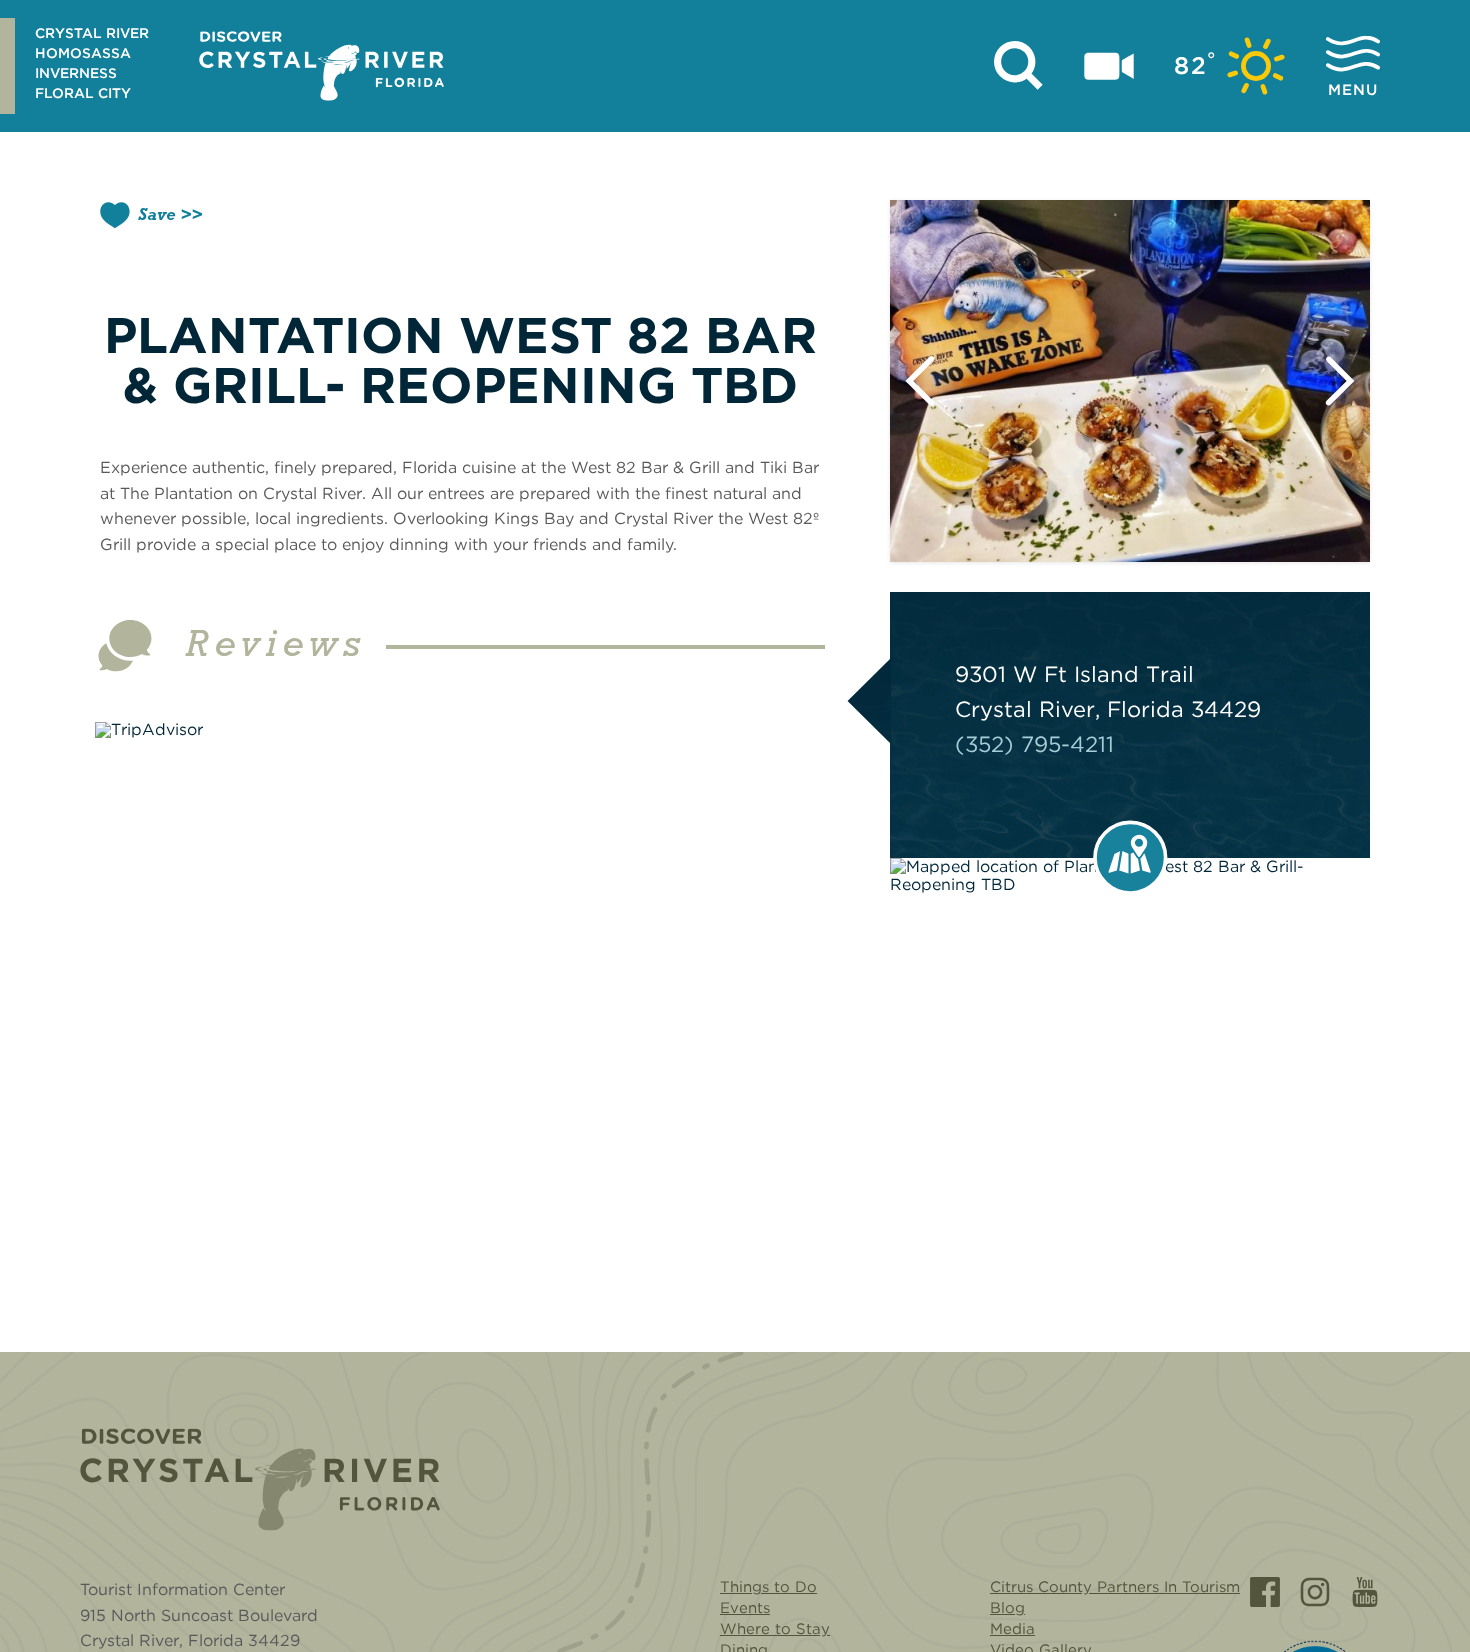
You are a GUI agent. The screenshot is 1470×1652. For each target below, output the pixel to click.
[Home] (260, 1479)
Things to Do (768, 1587)
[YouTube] (1365, 1592)
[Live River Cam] (1109, 66)
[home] (321, 66)
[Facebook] (1265, 1592)
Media (1012, 1629)
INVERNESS (76, 73)
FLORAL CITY (83, 93)
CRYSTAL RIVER (92, 33)
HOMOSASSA (83, 53)
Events (745, 1608)
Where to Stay (775, 1629)
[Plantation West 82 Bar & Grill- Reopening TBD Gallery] (1130, 381)
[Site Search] (1019, 66)
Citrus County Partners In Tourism (1115, 1587)
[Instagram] (1315, 1592)
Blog (1007, 1608)
